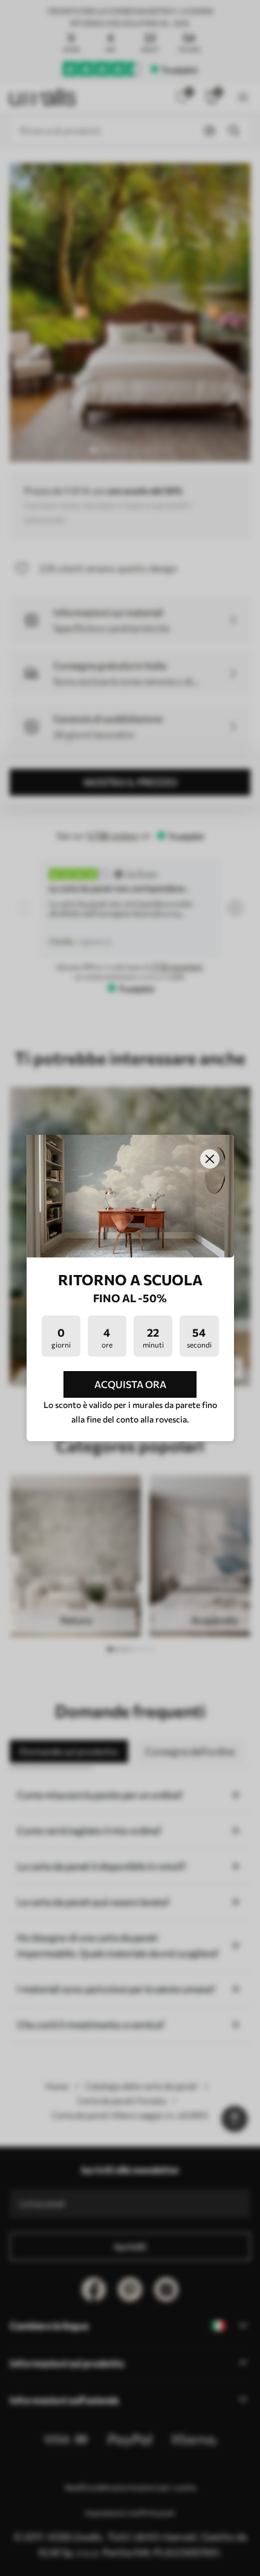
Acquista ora (130, 1384)
